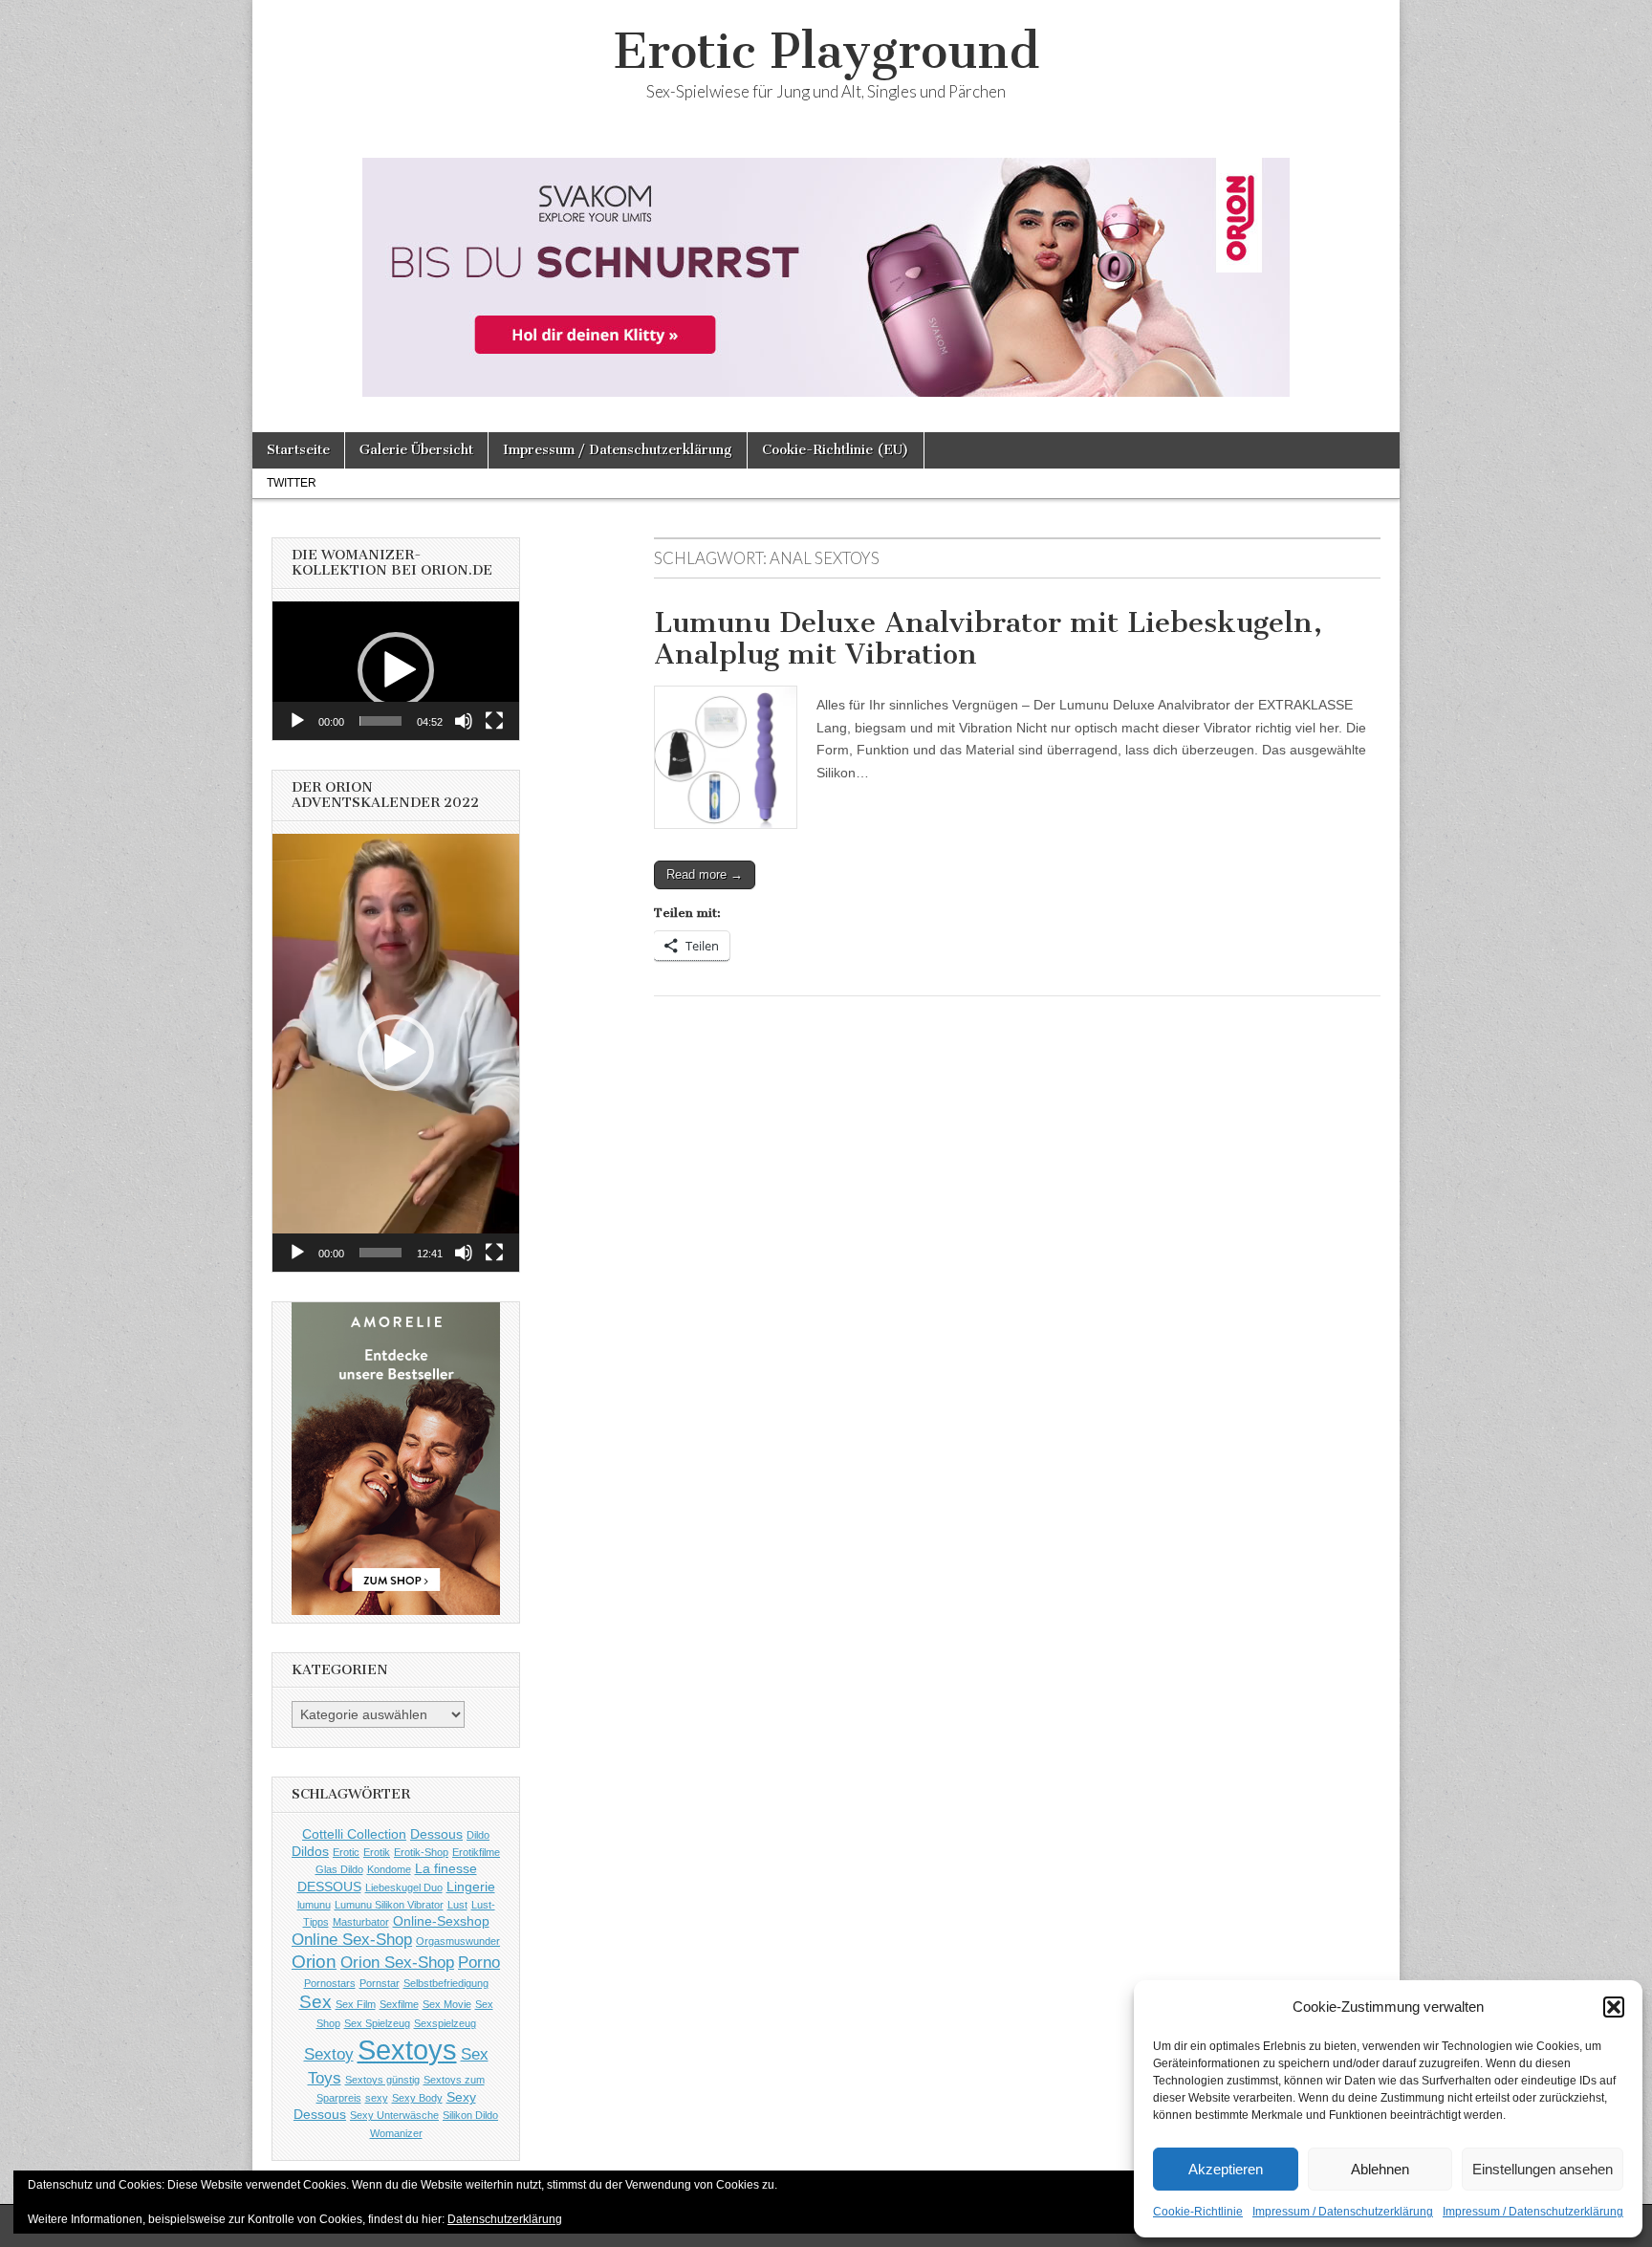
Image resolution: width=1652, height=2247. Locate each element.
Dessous (436, 1834)
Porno (479, 1963)
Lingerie (471, 1887)
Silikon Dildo (470, 2115)
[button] (1614, 2007)
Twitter (292, 483)
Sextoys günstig (382, 2080)
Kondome (389, 1869)
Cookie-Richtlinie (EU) (836, 450)
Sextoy (329, 2054)
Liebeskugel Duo (404, 1887)
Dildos (310, 1851)
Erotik (377, 1852)
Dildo (478, 1835)
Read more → (705, 874)
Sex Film (356, 2004)
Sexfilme (399, 2004)
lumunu (314, 1905)
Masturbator (361, 1922)
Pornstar (380, 1983)
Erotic (346, 1852)
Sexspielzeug (445, 2023)
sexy (377, 2098)
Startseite (298, 450)
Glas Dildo (339, 1869)
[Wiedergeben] (297, 721)
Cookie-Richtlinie (1198, 2212)
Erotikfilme (476, 1852)
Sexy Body (417, 2098)
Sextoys (407, 2050)
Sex (315, 2002)
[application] (396, 671)
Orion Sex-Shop (397, 1963)
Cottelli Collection (354, 1834)
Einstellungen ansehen (1543, 2169)
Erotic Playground (826, 51)
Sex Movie (447, 2004)
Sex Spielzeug (377, 2023)
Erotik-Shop (421, 1852)
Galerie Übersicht (416, 450)
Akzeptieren (1226, 2169)
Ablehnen (1380, 2169)
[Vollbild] (494, 721)
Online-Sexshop (441, 1921)
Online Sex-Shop (352, 1940)
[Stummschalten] (464, 721)
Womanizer (396, 2133)
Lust (457, 1905)
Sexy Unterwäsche (394, 2115)
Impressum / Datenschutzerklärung (1343, 2212)
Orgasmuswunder (458, 1941)
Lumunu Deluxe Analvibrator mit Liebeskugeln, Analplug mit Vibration (988, 639)
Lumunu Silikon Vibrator (389, 1905)
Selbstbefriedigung (446, 1983)
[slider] (380, 721)
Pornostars (330, 1983)
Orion (314, 1962)
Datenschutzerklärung (505, 2219)
